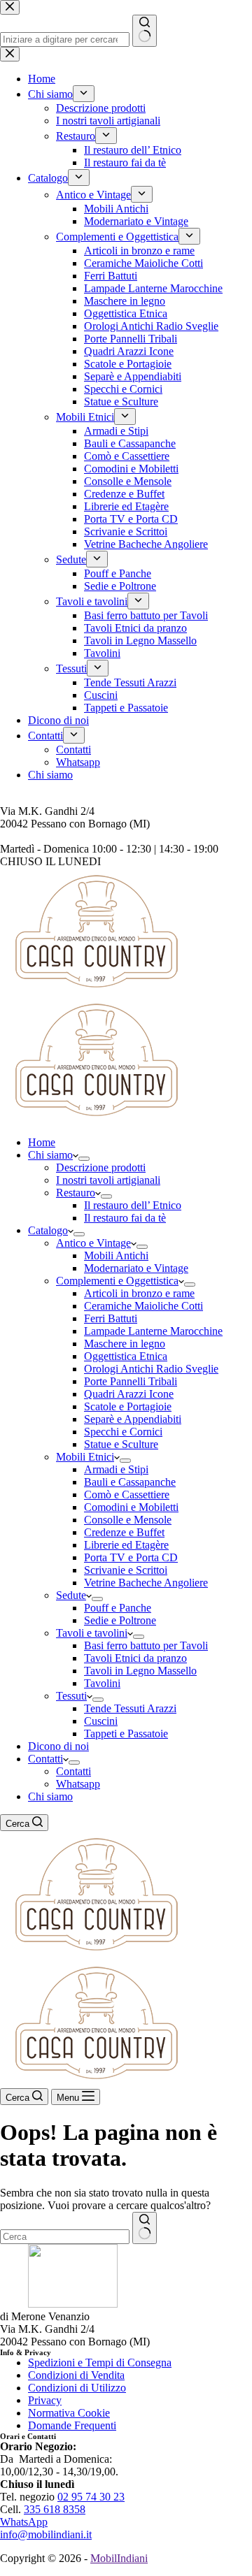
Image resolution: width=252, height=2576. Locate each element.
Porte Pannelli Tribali (131, 1381)
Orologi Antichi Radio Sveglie (151, 1369)
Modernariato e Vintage (136, 1268)
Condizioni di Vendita (76, 2375)
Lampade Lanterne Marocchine (153, 1331)
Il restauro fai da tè (125, 1218)
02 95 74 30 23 (91, 2497)
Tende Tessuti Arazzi (130, 1708)
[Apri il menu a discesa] (84, 1159)
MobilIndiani (119, 2558)
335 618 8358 (55, 2509)
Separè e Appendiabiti (133, 1419)
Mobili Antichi (116, 1256)
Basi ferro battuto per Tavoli (146, 1645)
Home (42, 1142)
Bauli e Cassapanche (130, 1482)
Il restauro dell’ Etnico (133, 1205)
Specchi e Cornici (123, 1432)
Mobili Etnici (85, 1457)
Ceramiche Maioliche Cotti (143, 1306)
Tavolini (102, 1683)
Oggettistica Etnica (126, 1356)
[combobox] (65, 2237)
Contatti (45, 1759)
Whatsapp (78, 1784)
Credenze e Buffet (124, 1532)
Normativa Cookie (69, 2413)
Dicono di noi (58, 1746)
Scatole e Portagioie (128, 1406)
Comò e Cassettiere (127, 1495)
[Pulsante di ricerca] (145, 2228)
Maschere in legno (125, 1344)
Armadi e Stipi (116, 1469)
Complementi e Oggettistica (117, 1281)
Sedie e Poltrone (120, 1620)
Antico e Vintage (93, 1243)
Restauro (76, 1193)
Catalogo (48, 1230)
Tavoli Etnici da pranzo (135, 1658)
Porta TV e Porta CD (131, 1557)
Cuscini (101, 1721)
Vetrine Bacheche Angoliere (146, 1583)
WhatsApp (24, 2522)
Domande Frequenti (72, 2425)
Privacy (45, 2400)
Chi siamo (50, 1155)
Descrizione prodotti (101, 1167)
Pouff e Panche (118, 1608)
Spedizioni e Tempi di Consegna (100, 2362)
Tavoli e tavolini (92, 1633)
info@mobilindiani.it (46, 2534)
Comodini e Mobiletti (131, 1507)
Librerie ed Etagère (126, 1545)
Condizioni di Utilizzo (77, 2388)
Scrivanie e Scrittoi (126, 1570)
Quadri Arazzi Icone (129, 1394)
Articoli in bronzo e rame (139, 1293)
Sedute (71, 1595)
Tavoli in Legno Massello (140, 1671)
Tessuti (71, 1696)
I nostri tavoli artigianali (108, 1180)
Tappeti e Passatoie (126, 1734)
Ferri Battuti (111, 1318)
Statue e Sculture (121, 1444)
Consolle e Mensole (128, 1520)
